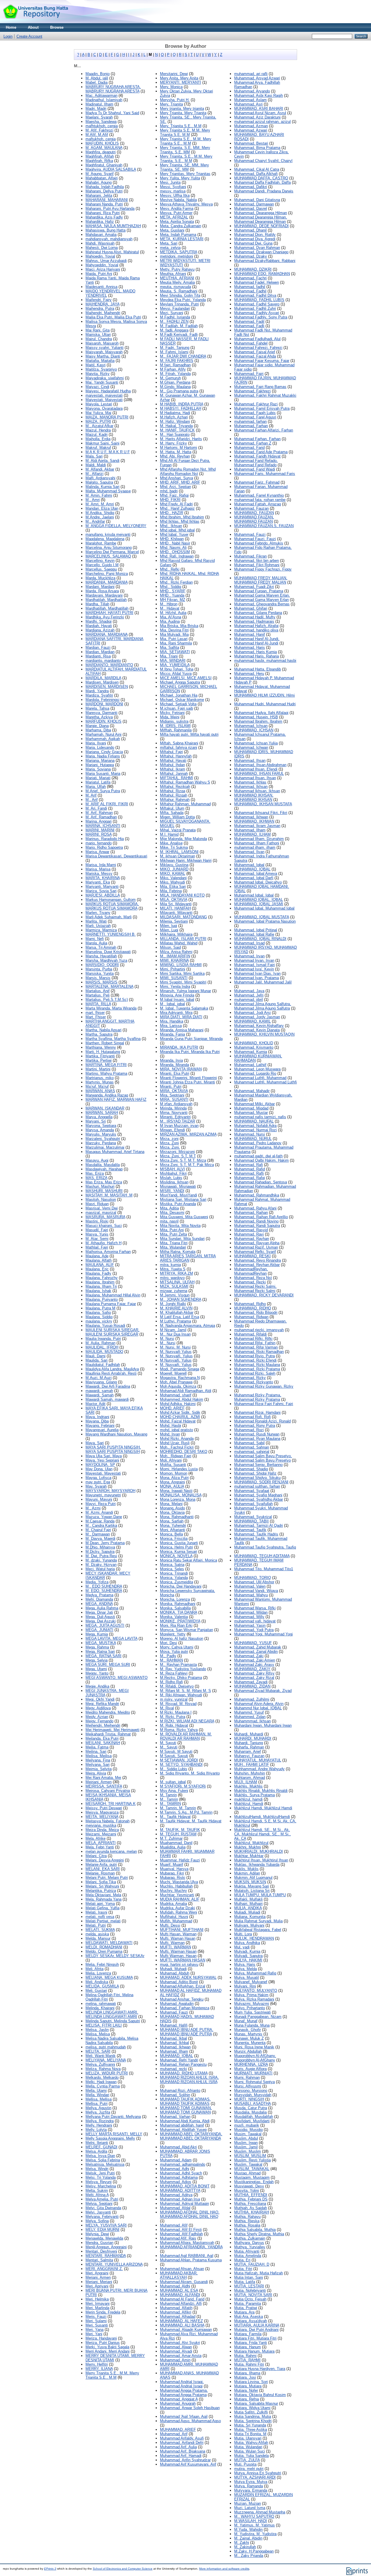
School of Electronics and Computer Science (123, 2569)
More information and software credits (224, 2569)
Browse (57, 27)
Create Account (29, 36)
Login (8, 36)
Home (11, 27)
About (33, 27)
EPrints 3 (50, 2569)
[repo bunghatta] (36, 22)
